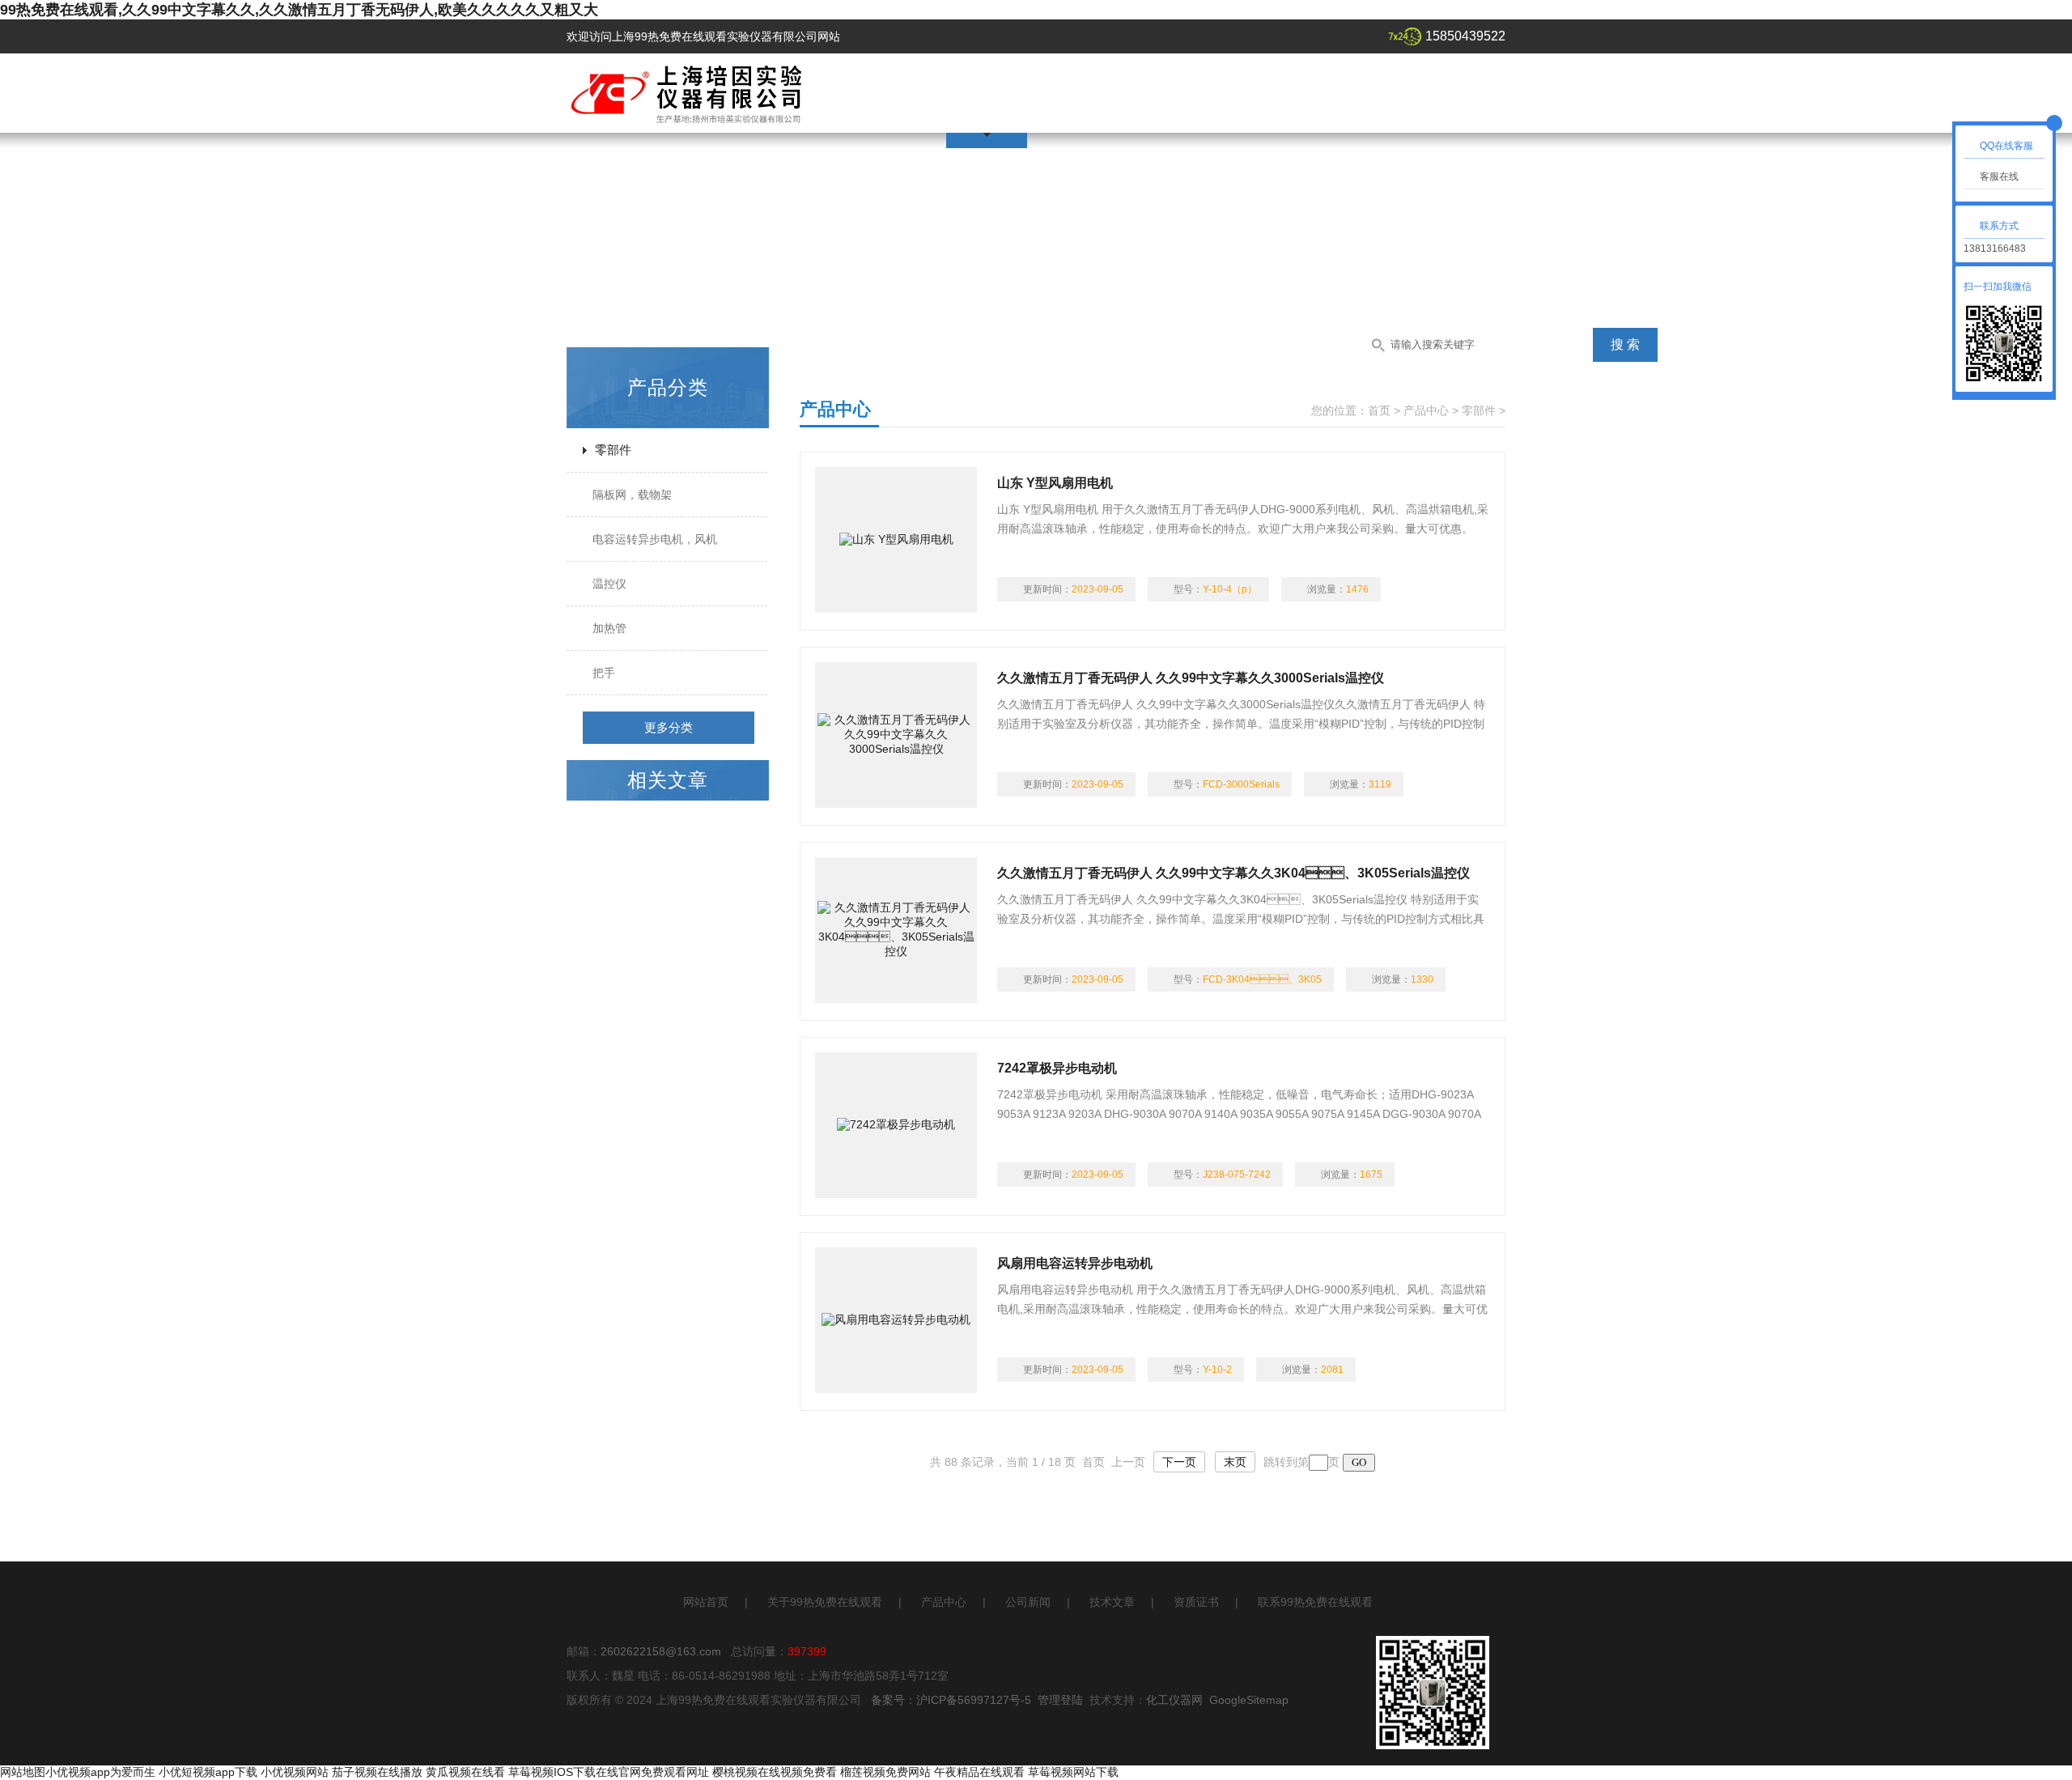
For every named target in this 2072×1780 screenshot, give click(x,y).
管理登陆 (1060, 1700)
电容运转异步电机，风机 (655, 539)
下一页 (1179, 1462)
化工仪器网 (1174, 1700)
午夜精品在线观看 (979, 1772)
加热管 (609, 628)
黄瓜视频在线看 (465, 1772)
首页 (1379, 410)
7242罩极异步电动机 (1057, 1068)
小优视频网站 (295, 1772)
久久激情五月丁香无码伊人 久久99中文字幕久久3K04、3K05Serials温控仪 (1233, 873)
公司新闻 (1028, 1602)
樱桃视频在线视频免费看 (775, 1772)
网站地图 (23, 1772)
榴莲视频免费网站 (885, 1772)
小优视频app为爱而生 (100, 1772)
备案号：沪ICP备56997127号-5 (951, 1700)
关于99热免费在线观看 (825, 1602)
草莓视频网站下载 (1073, 1772)
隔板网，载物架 (632, 495)
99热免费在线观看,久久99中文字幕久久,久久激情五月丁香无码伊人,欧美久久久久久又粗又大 (299, 10)
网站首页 (706, 1602)
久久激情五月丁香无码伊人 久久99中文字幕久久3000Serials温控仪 (1191, 678)
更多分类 (669, 727)
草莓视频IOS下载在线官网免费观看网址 (609, 1772)
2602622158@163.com (661, 1651)
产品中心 (1426, 410)
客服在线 (1999, 176)
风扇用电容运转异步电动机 (1075, 1263)
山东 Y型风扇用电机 (1055, 483)
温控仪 (609, 584)
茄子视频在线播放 (377, 1772)
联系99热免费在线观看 (1315, 1602)
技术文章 (1112, 1602)
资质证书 (1196, 1602)
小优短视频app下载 (208, 1772)
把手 (604, 673)
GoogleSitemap (1249, 1700)
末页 (1235, 1462)
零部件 (613, 450)
